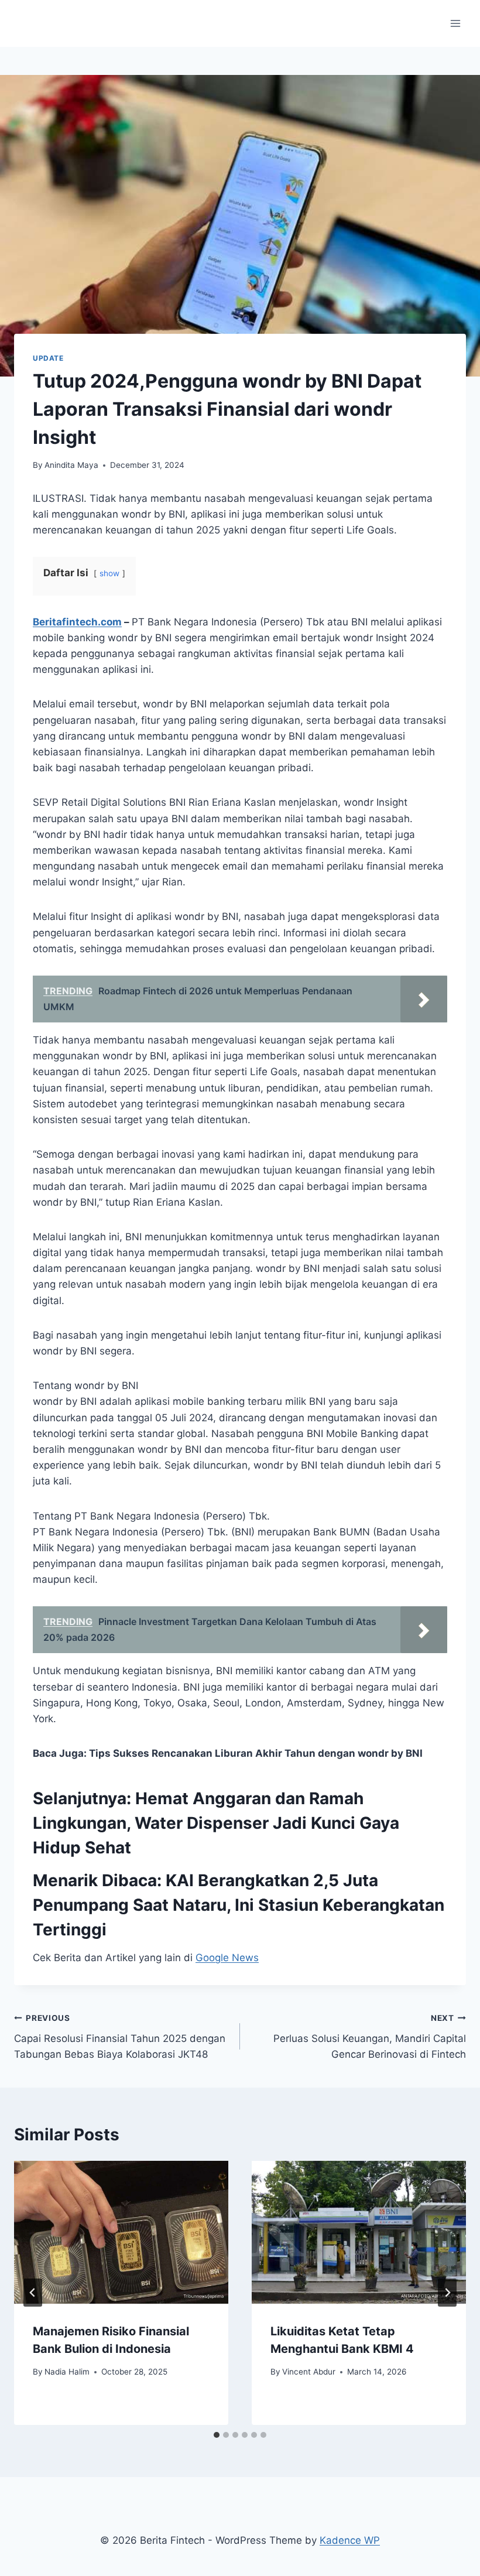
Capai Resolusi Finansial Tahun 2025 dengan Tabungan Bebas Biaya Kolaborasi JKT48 (120, 2037)
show (109, 573)
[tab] (217, 2435)
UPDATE (48, 358)
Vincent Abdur (309, 2372)
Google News (227, 1958)
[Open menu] (455, 23)
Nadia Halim (67, 2372)
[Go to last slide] (33, 2293)
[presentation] (121, 2232)
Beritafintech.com (77, 622)
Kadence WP (350, 2540)
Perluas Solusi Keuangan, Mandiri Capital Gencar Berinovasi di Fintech (370, 2037)
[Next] (447, 2293)
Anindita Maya (71, 465)
